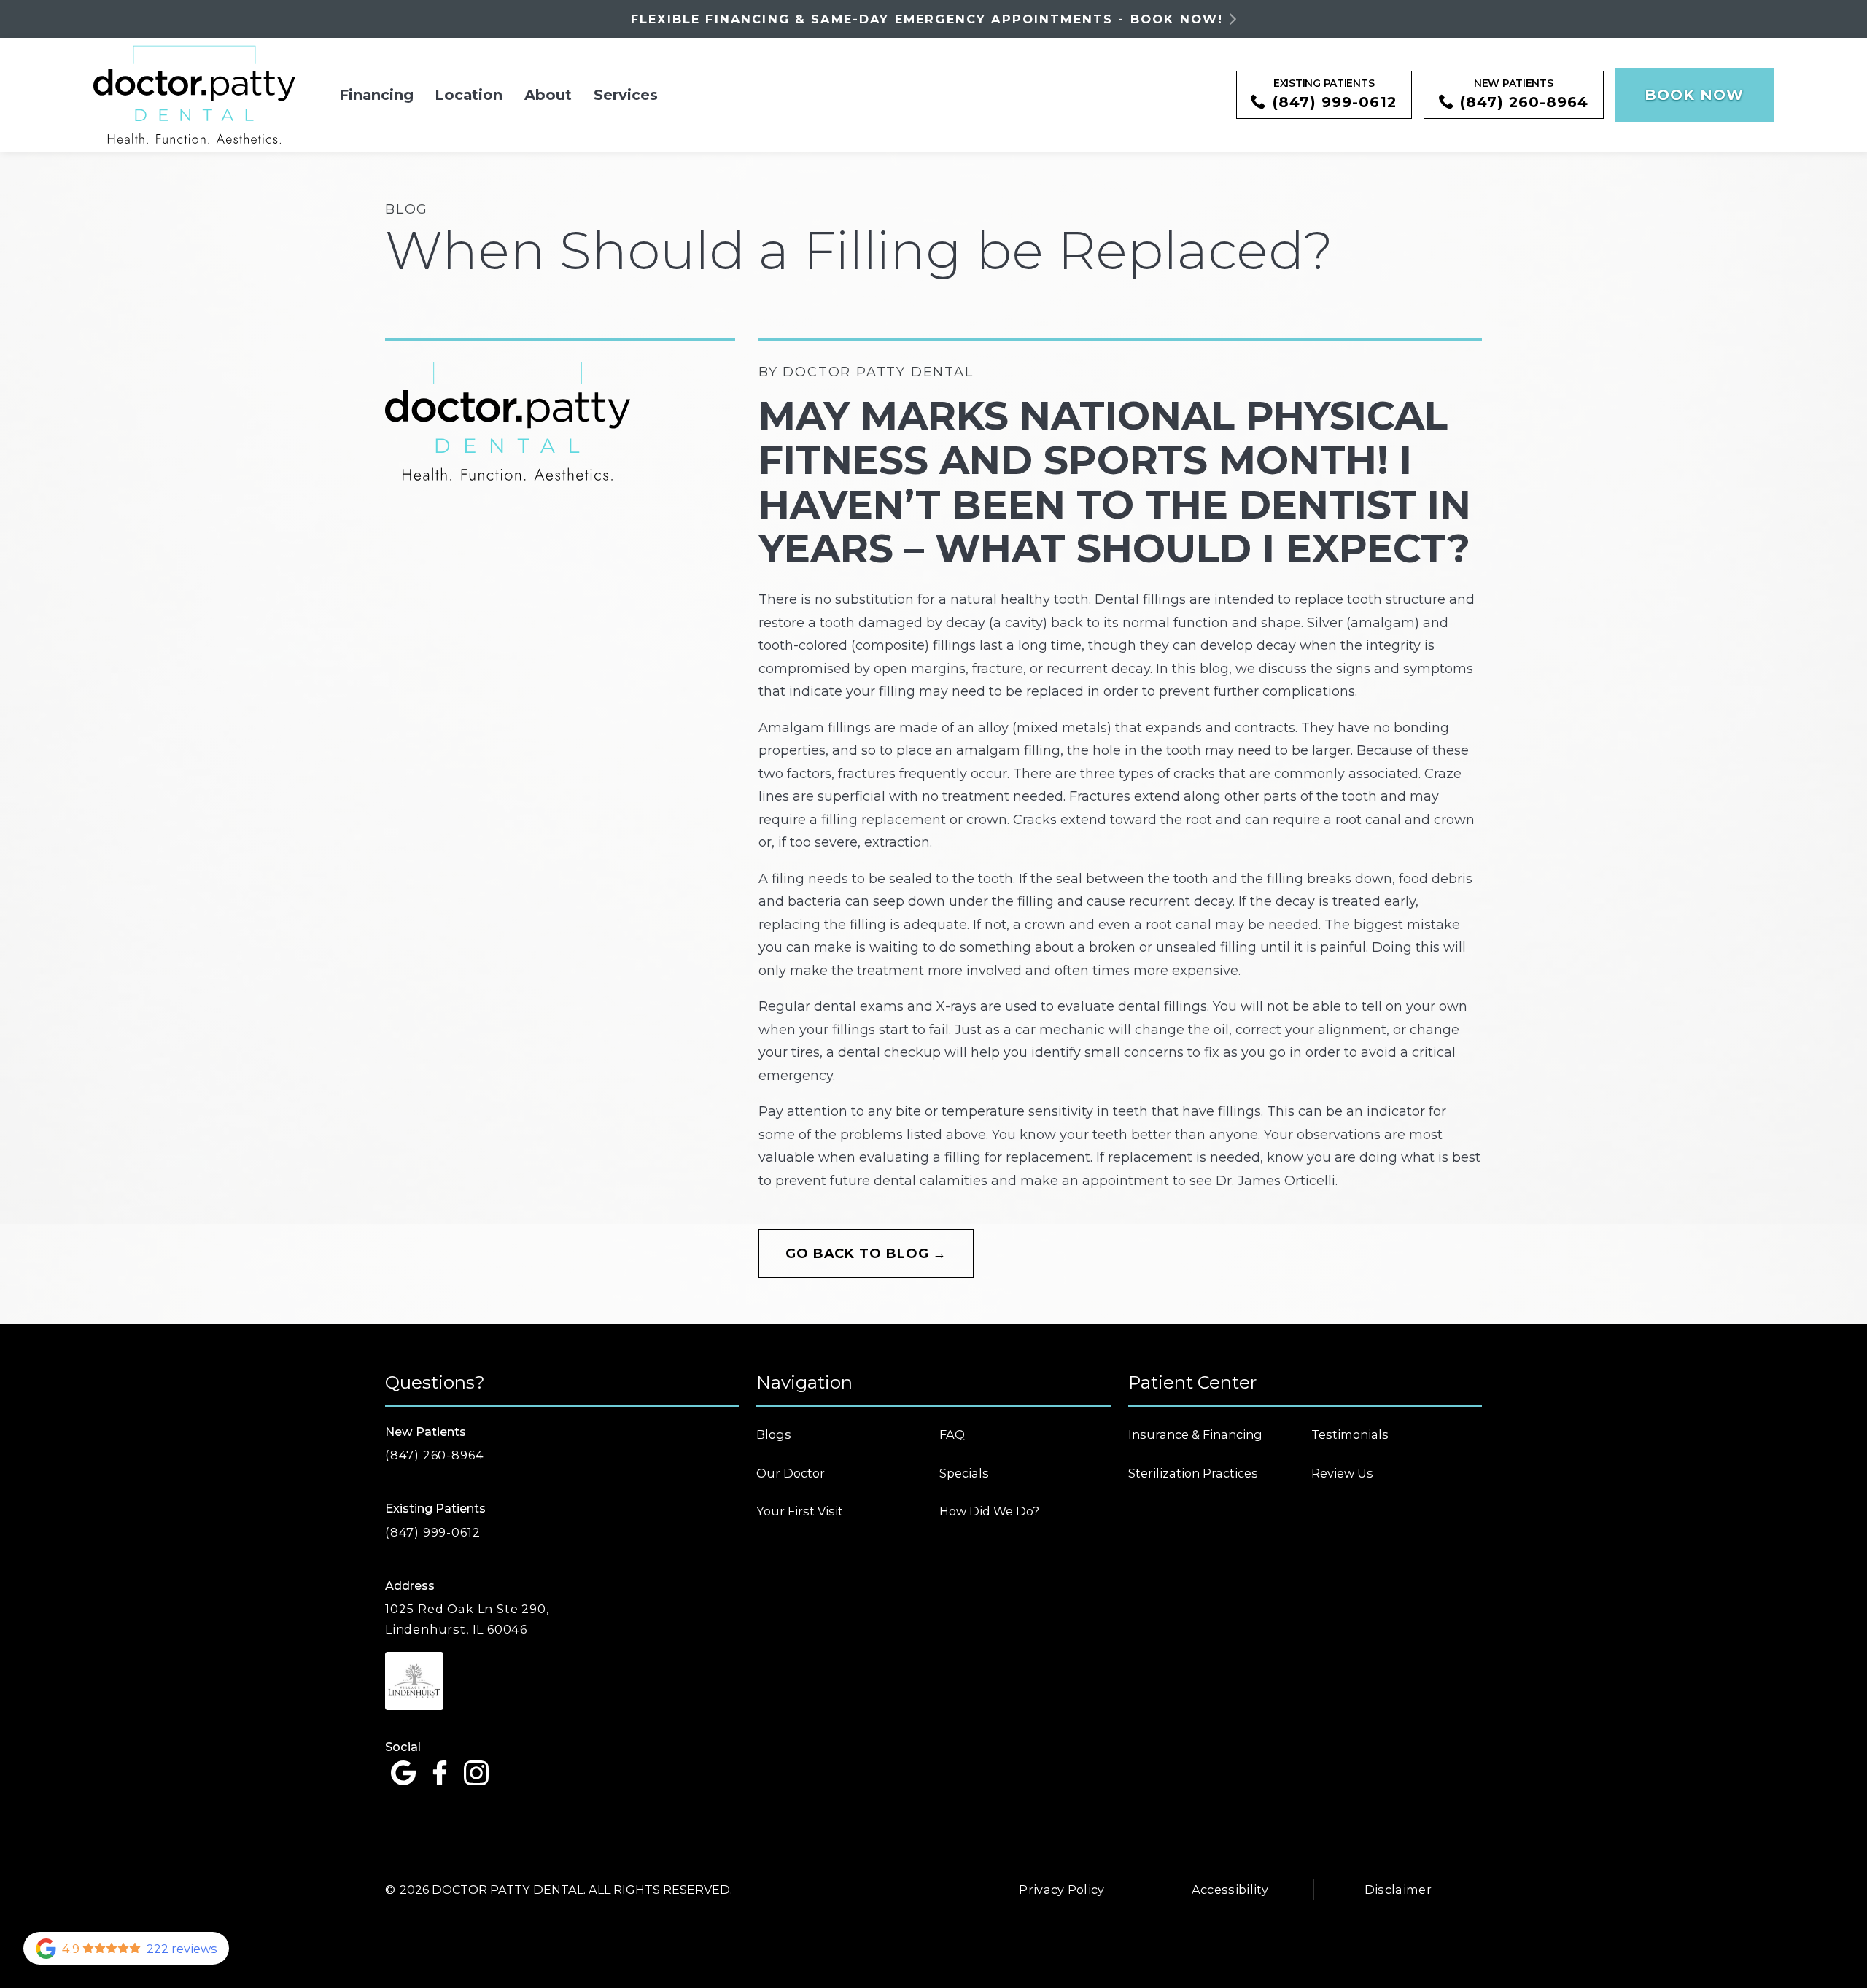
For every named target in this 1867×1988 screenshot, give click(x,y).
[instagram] (476, 1774)
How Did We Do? (989, 1511)
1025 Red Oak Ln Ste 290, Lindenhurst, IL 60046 (467, 1619)
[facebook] (440, 1774)
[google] (403, 1774)
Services (626, 95)
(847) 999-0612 (432, 1532)
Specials (964, 1473)
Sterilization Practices (1193, 1473)
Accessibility (1230, 1890)
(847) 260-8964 (434, 1455)
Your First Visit (800, 1511)
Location (469, 95)
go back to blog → (866, 1254)
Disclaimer (1398, 1890)
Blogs (774, 1434)
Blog (407, 209)
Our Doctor (791, 1473)
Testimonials (1350, 1434)
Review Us (1342, 1473)
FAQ (952, 1434)
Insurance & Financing (1195, 1434)
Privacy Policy (1062, 1890)
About (548, 95)
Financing (376, 95)
